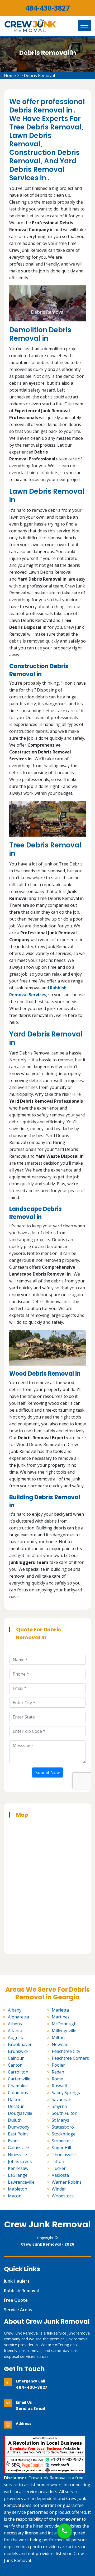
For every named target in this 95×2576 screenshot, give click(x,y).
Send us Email (30, 2409)
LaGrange (18, 2175)
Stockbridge (64, 2134)
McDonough (64, 2024)
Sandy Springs (66, 2093)
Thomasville (64, 2155)
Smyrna (59, 2106)
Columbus (18, 2093)
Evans (14, 2141)
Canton (15, 2065)
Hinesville (17, 2155)
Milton (58, 2038)
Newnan (60, 2044)
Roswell (59, 2086)
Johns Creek (20, 2161)
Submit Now (47, 1772)
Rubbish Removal (21, 2291)
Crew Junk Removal (47, 2224)
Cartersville (19, 2079)
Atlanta (15, 2031)
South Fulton (65, 2113)
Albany (15, 2010)
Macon (15, 2196)
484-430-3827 (47, 8)
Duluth (15, 2120)
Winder (59, 2189)
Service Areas (18, 2310)
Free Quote (16, 2300)
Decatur (16, 2106)
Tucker (59, 2168)
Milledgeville (64, 2031)
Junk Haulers (17, 2281)
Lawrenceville (21, 2182)
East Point (18, 2134)
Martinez (61, 2017)
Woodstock (63, 2196)
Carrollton (18, 2072)
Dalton (15, 2099)
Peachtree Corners (70, 2058)
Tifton (58, 2161)
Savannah (61, 2099)
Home (10, 75)
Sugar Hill (61, 2148)
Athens (15, 2024)
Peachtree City (66, 2051)
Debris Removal (39, 75)
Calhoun (16, 2058)
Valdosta (60, 2175)
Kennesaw (18, 2168)
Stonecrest (62, 2141)
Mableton (18, 2189)
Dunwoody (19, 2127)
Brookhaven (20, 2044)
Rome (57, 2079)
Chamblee (18, 2086)
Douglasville (20, 2113)
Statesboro (63, 2127)
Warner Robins (67, 2182)
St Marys (60, 2120)
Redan (58, 2072)
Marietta (60, 2010)
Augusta (16, 2038)
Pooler (58, 2065)
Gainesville (18, 2148)
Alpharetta (18, 2017)
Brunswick (18, 2051)
